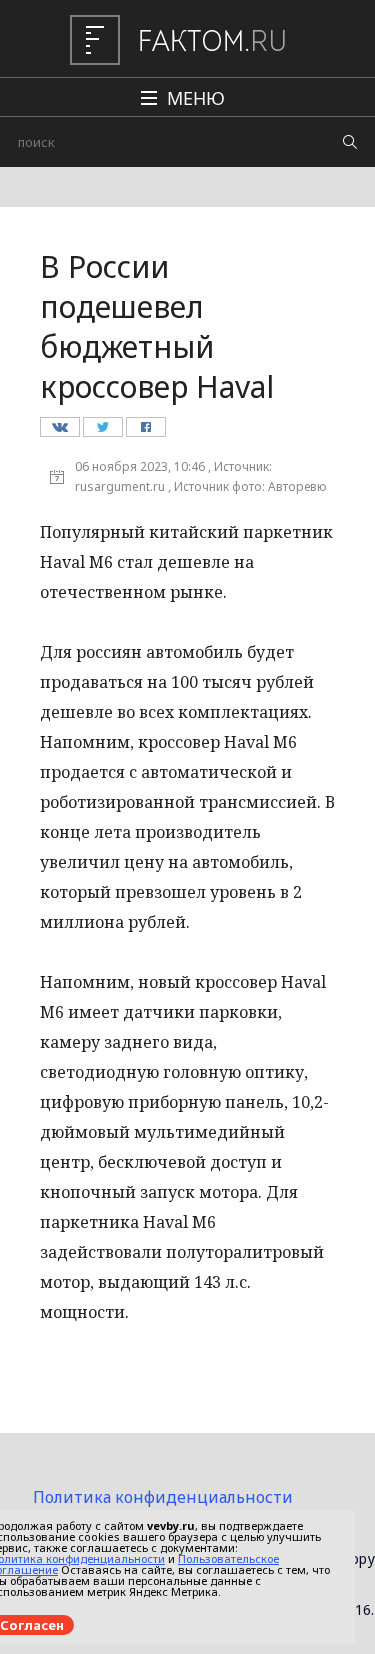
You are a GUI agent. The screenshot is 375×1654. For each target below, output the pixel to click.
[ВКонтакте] (59, 432)
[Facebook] (145, 432)
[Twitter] (102, 432)
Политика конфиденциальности (163, 1497)
